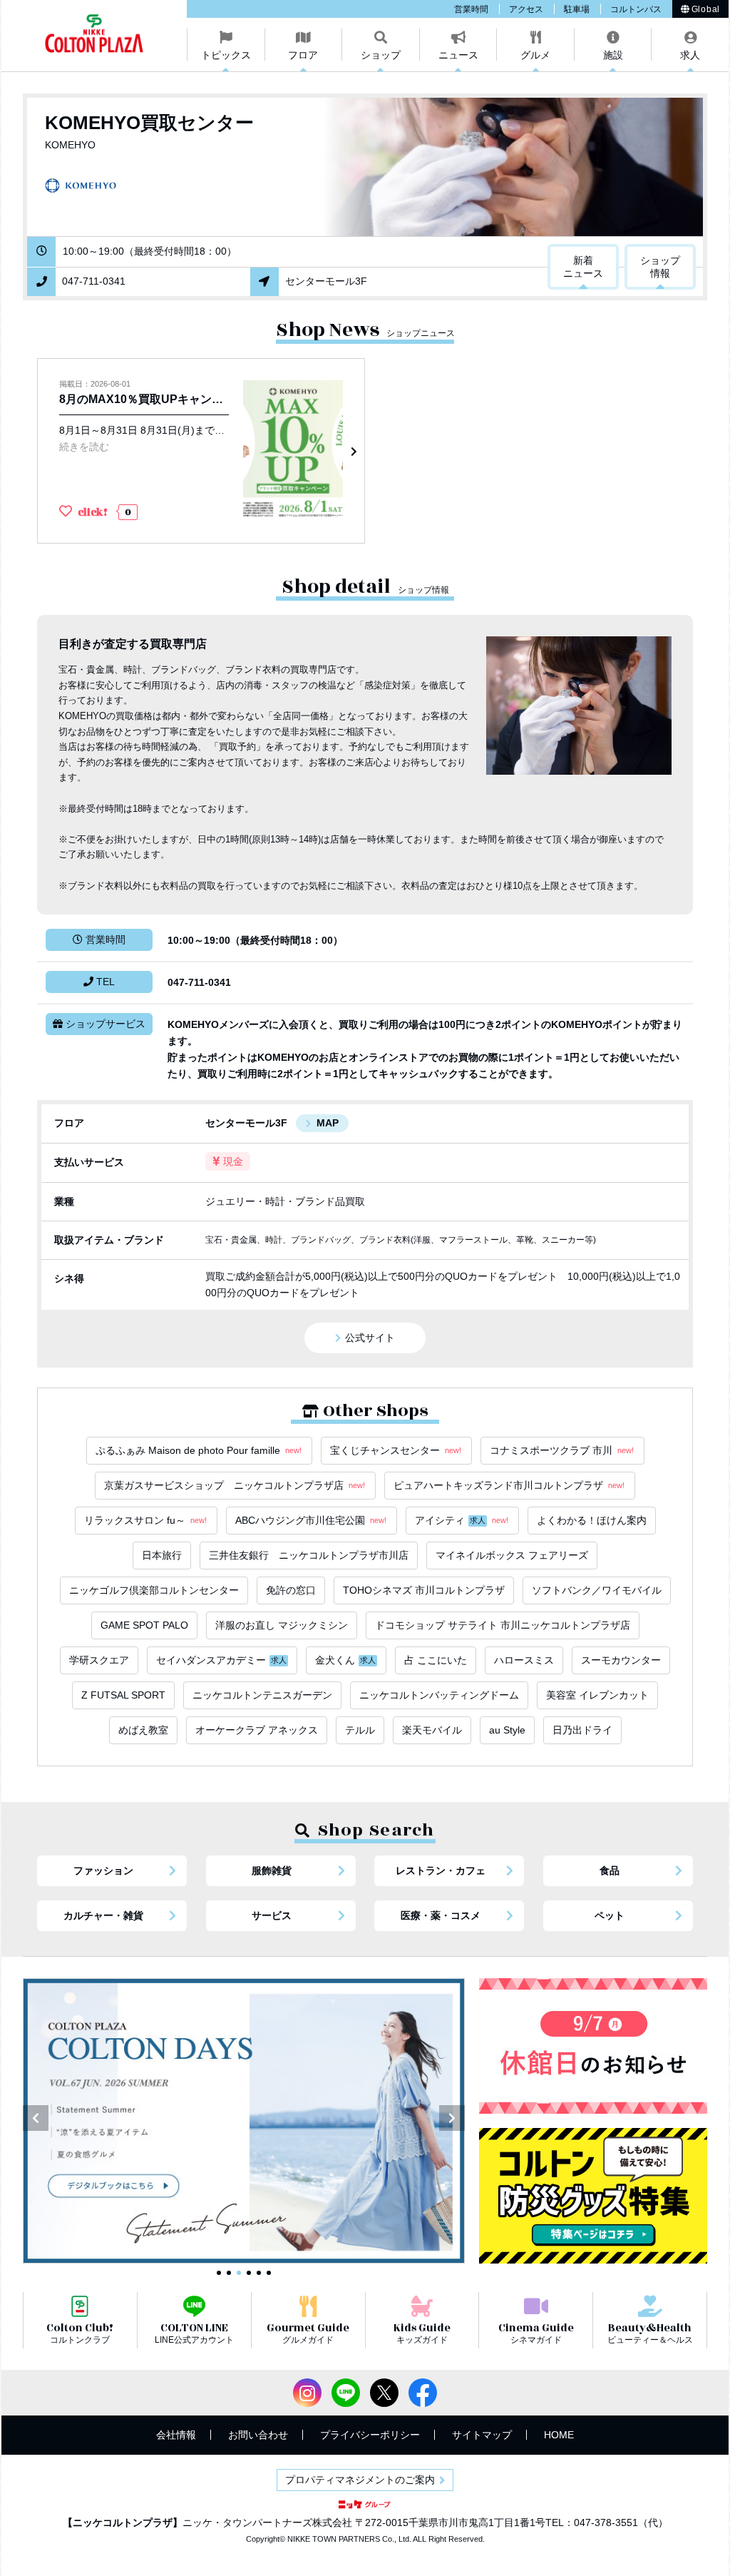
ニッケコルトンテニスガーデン (262, 1695)
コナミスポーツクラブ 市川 (562, 1450)
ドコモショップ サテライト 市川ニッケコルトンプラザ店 (503, 1625)
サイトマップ (482, 2435)
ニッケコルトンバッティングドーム (439, 1695)
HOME (559, 2435)
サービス (272, 1915)
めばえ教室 (143, 1730)
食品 (610, 1870)
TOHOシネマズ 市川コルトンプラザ (424, 1590)
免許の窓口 (291, 1590)
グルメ (535, 55)
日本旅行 (162, 1555)
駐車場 (577, 9)
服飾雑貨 (272, 1870)
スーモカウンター (621, 1660)
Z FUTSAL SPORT (123, 1695)
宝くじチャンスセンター (396, 1450)
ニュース (458, 55)
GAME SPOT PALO (144, 1625)
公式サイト (370, 1338)
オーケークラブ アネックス (257, 1730)
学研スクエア (99, 1660)
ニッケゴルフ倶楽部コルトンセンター (154, 1590)
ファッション (103, 1870)
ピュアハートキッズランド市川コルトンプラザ (509, 1485)
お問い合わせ (258, 2435)
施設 (613, 55)
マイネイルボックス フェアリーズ (512, 1555)
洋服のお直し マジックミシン (282, 1625)
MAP (328, 1123)
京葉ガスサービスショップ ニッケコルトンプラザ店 (235, 1485)
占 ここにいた (436, 1660)
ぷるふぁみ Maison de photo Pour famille (199, 1450)
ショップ (381, 55)
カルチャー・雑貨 (103, 1915)
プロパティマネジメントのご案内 (360, 2480)
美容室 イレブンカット (597, 1695)
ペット (610, 1915)
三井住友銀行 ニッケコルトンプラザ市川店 (309, 1555)
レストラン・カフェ (441, 1870)
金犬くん (345, 1660)
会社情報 (176, 2435)
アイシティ (462, 1520)
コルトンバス (636, 9)
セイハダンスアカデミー (221, 1660)
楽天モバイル (432, 1730)
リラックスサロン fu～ (145, 1520)
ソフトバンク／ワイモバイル (597, 1590)
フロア (303, 55)
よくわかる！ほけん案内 (592, 1520)
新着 (583, 267)
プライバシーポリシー (370, 2435)
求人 (690, 55)
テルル (360, 1730)
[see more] (201, 451)
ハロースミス (524, 1660)
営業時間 (471, 9)
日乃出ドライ (582, 1730)
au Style (507, 1730)
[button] (36, 2118)
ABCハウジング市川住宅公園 (311, 1520)
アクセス (526, 9)
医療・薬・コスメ (441, 1915)
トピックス (226, 55)
